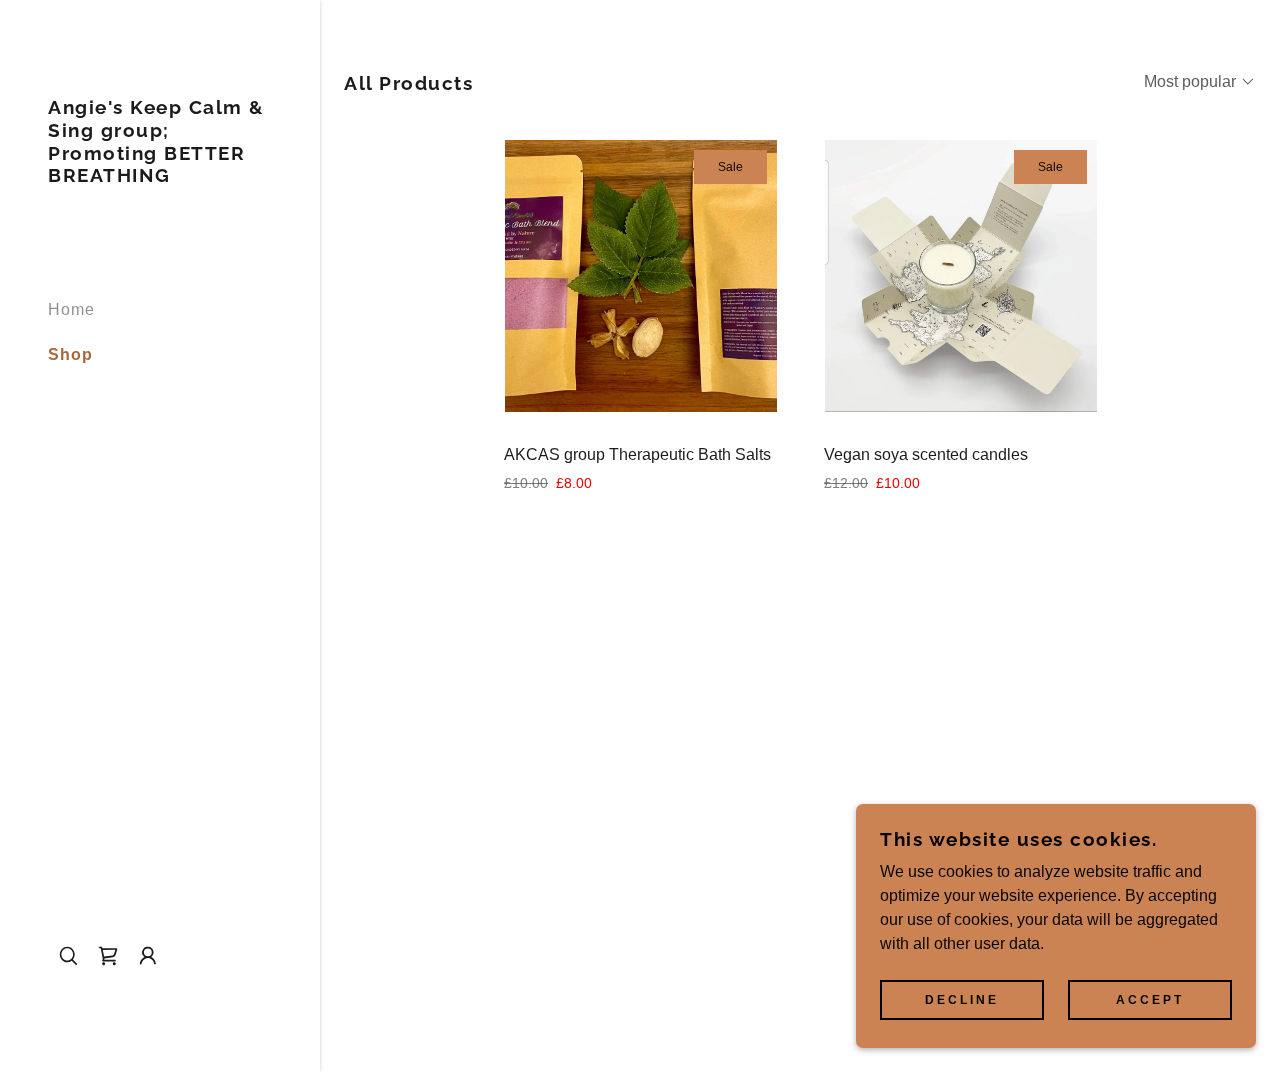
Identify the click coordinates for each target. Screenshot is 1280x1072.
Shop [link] (70, 354)
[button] (108, 956)
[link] (160, 176)
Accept (1150, 1000)
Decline (962, 1000)
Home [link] (71, 309)
